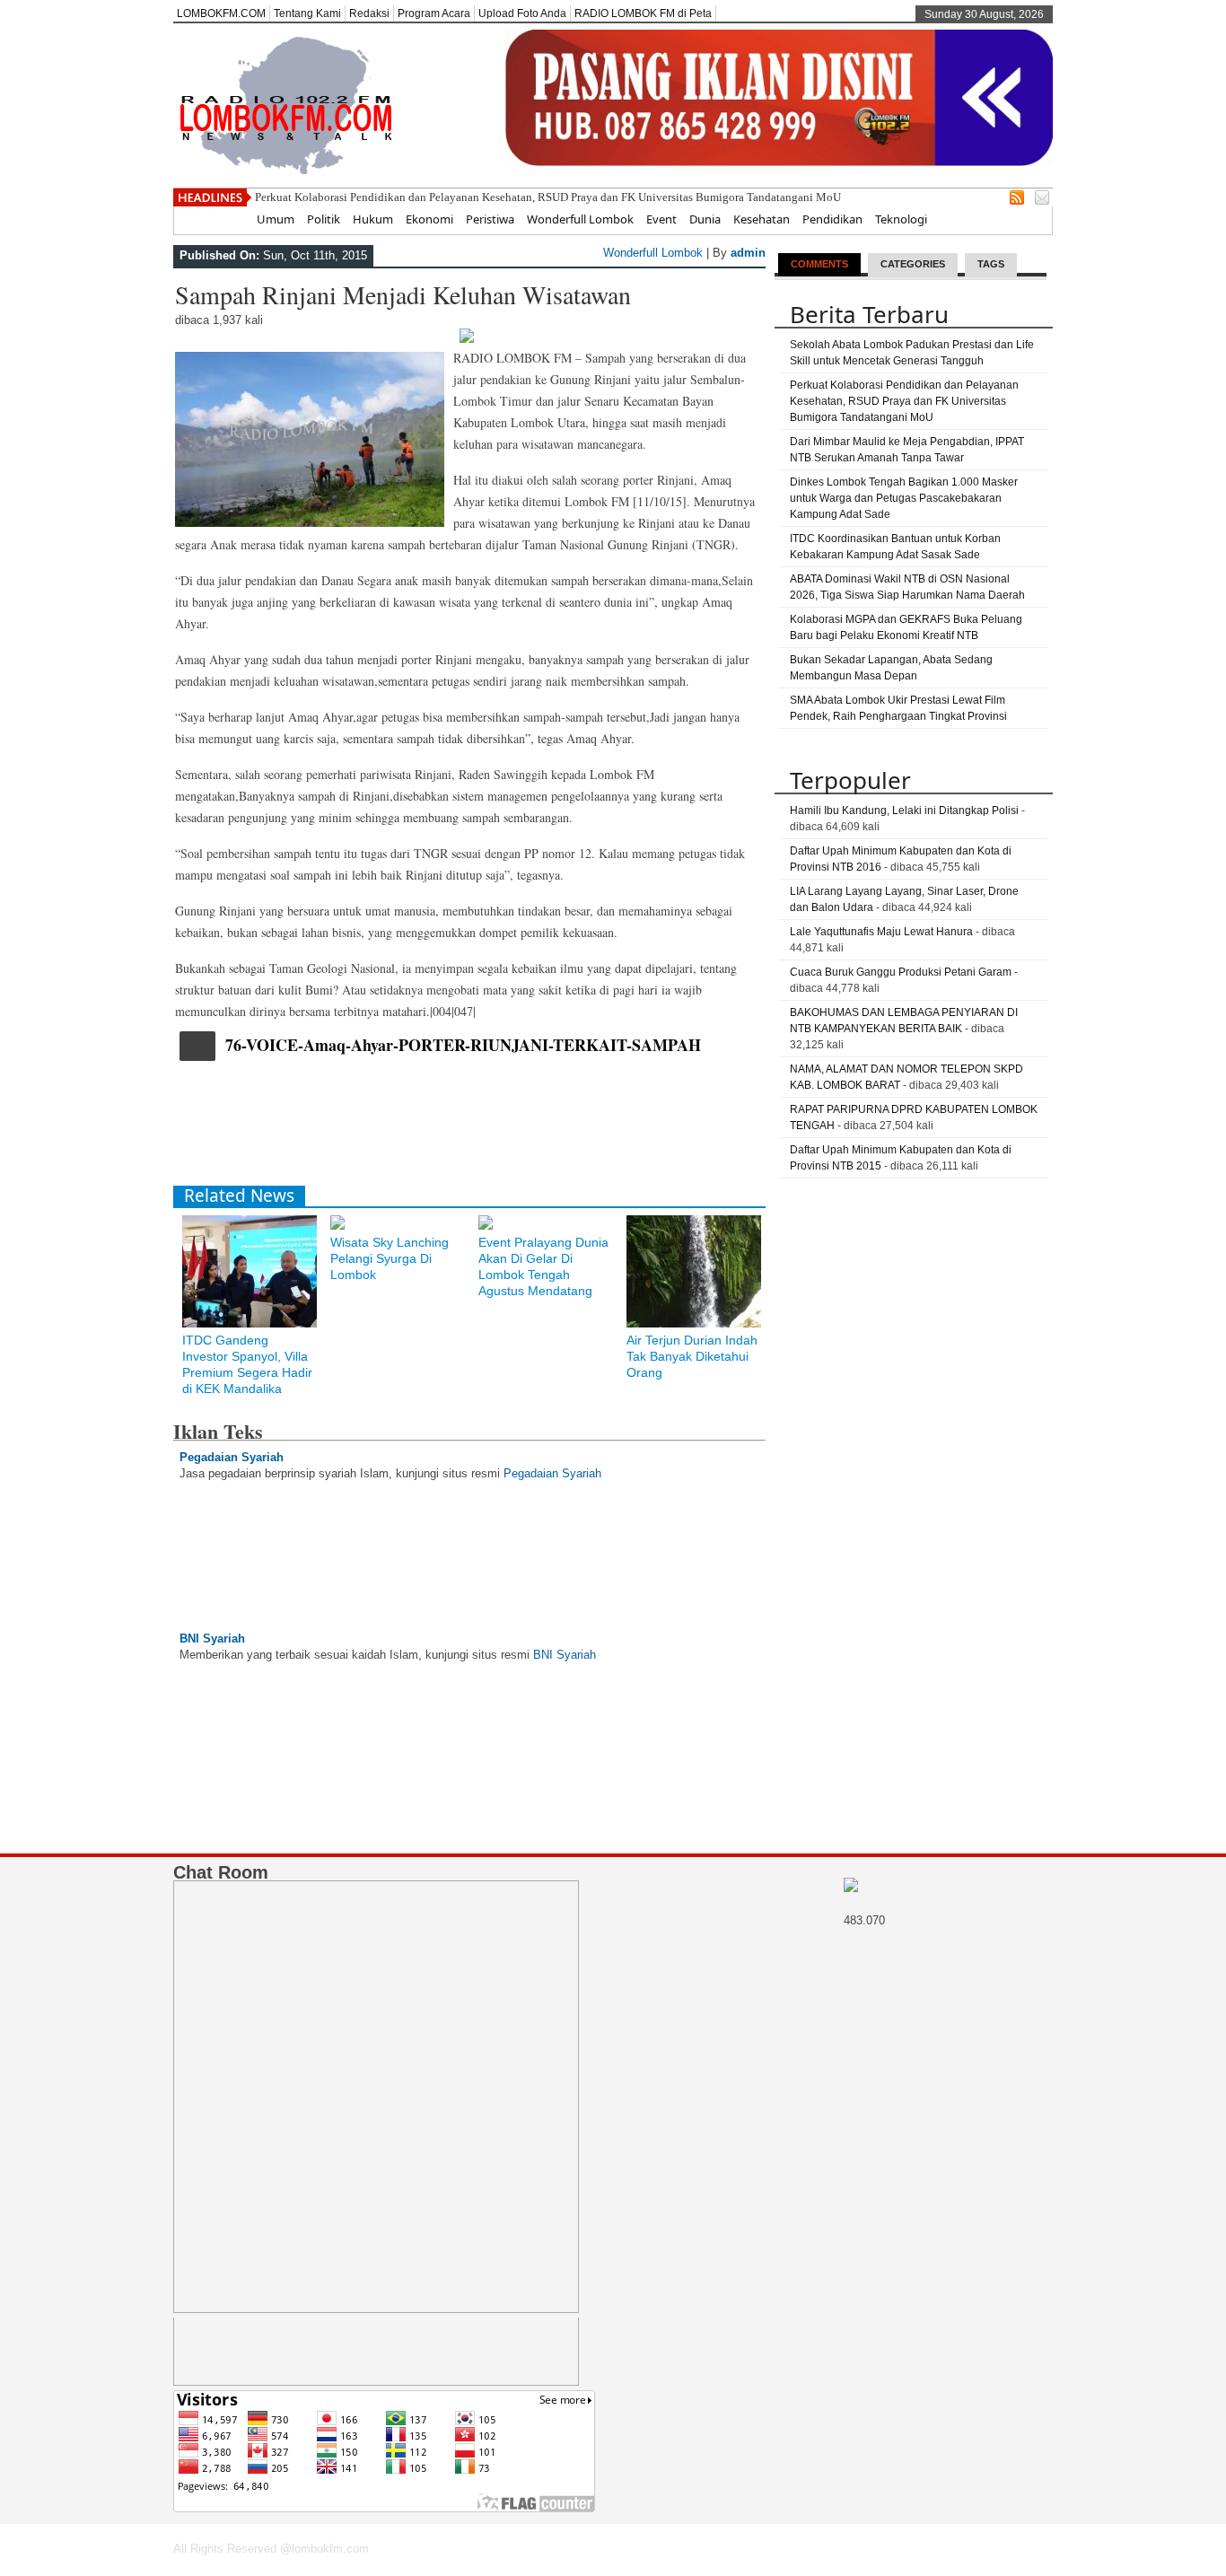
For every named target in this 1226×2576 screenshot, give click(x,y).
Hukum (373, 219)
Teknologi (901, 219)
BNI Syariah (212, 1638)
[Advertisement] (500, 1127)
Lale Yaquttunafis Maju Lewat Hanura (881, 932)
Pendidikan (832, 219)
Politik (324, 219)
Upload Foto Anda (522, 13)
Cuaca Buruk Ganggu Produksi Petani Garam (901, 972)
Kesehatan (762, 219)
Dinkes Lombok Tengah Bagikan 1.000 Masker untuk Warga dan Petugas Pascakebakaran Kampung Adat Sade (904, 498)
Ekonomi (429, 219)
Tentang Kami (307, 13)
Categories (913, 264)
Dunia (705, 219)
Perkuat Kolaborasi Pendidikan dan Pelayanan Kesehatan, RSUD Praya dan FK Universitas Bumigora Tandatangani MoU (548, 197)
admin (748, 253)
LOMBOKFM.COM (221, 13)
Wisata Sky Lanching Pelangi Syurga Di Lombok (390, 1258)
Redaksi (369, 13)
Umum (276, 219)
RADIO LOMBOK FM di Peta (643, 13)
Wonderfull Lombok (580, 219)
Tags (991, 264)
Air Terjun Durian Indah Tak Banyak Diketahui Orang (692, 1356)
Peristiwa (490, 219)
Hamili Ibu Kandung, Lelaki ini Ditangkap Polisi (904, 810)
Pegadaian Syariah (232, 1457)
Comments (819, 264)
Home (228, 219)
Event (661, 219)
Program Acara (434, 13)
